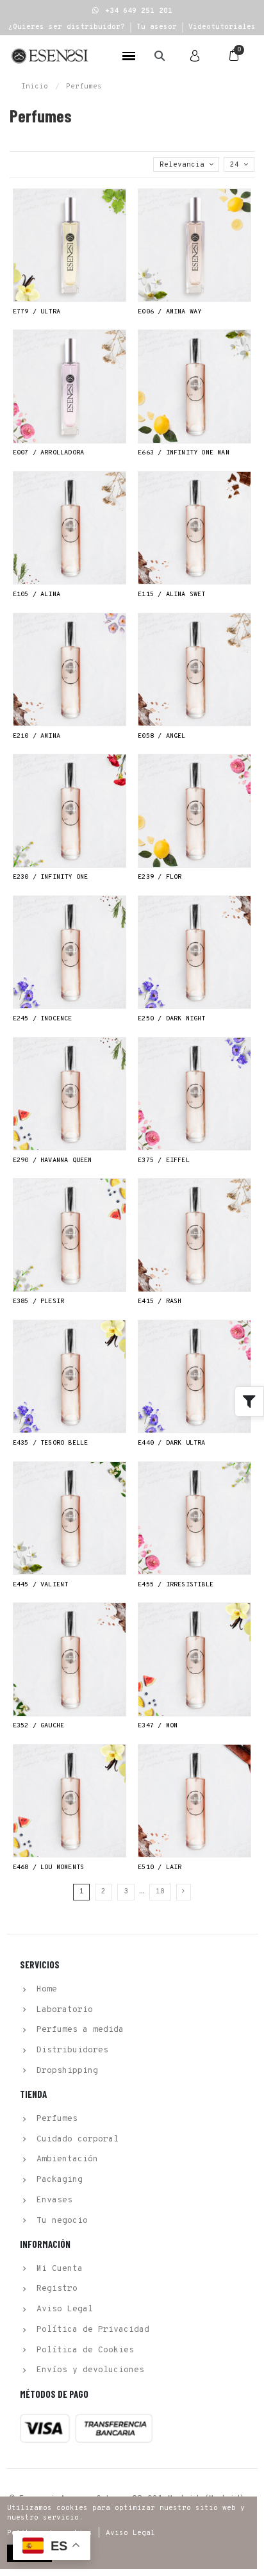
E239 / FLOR (160, 877)
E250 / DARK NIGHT (171, 1019)
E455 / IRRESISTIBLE (176, 1585)
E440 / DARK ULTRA (171, 1443)
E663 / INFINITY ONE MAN (184, 453)
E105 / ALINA (37, 594)
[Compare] (118, 225)
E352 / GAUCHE (39, 1726)
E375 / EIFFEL (164, 1160)
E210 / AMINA (37, 736)
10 (160, 1891)
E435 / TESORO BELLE (51, 1443)
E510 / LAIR (160, 1867)
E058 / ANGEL (161, 736)
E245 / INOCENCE (43, 1019)
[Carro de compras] (234, 56)
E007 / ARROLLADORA (49, 453)
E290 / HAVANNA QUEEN (53, 1160)
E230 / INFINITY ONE (51, 877)
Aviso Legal (130, 2533)
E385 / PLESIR (39, 1301)
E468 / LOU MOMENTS (49, 1867)
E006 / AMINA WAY (169, 312)
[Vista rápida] (118, 246)
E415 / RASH (160, 1301)
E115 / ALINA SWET (171, 594)
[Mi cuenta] (195, 56)
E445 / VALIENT (41, 1585)
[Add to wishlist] (118, 205)
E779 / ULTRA (37, 312)
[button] (132, 11)
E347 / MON (158, 1726)
